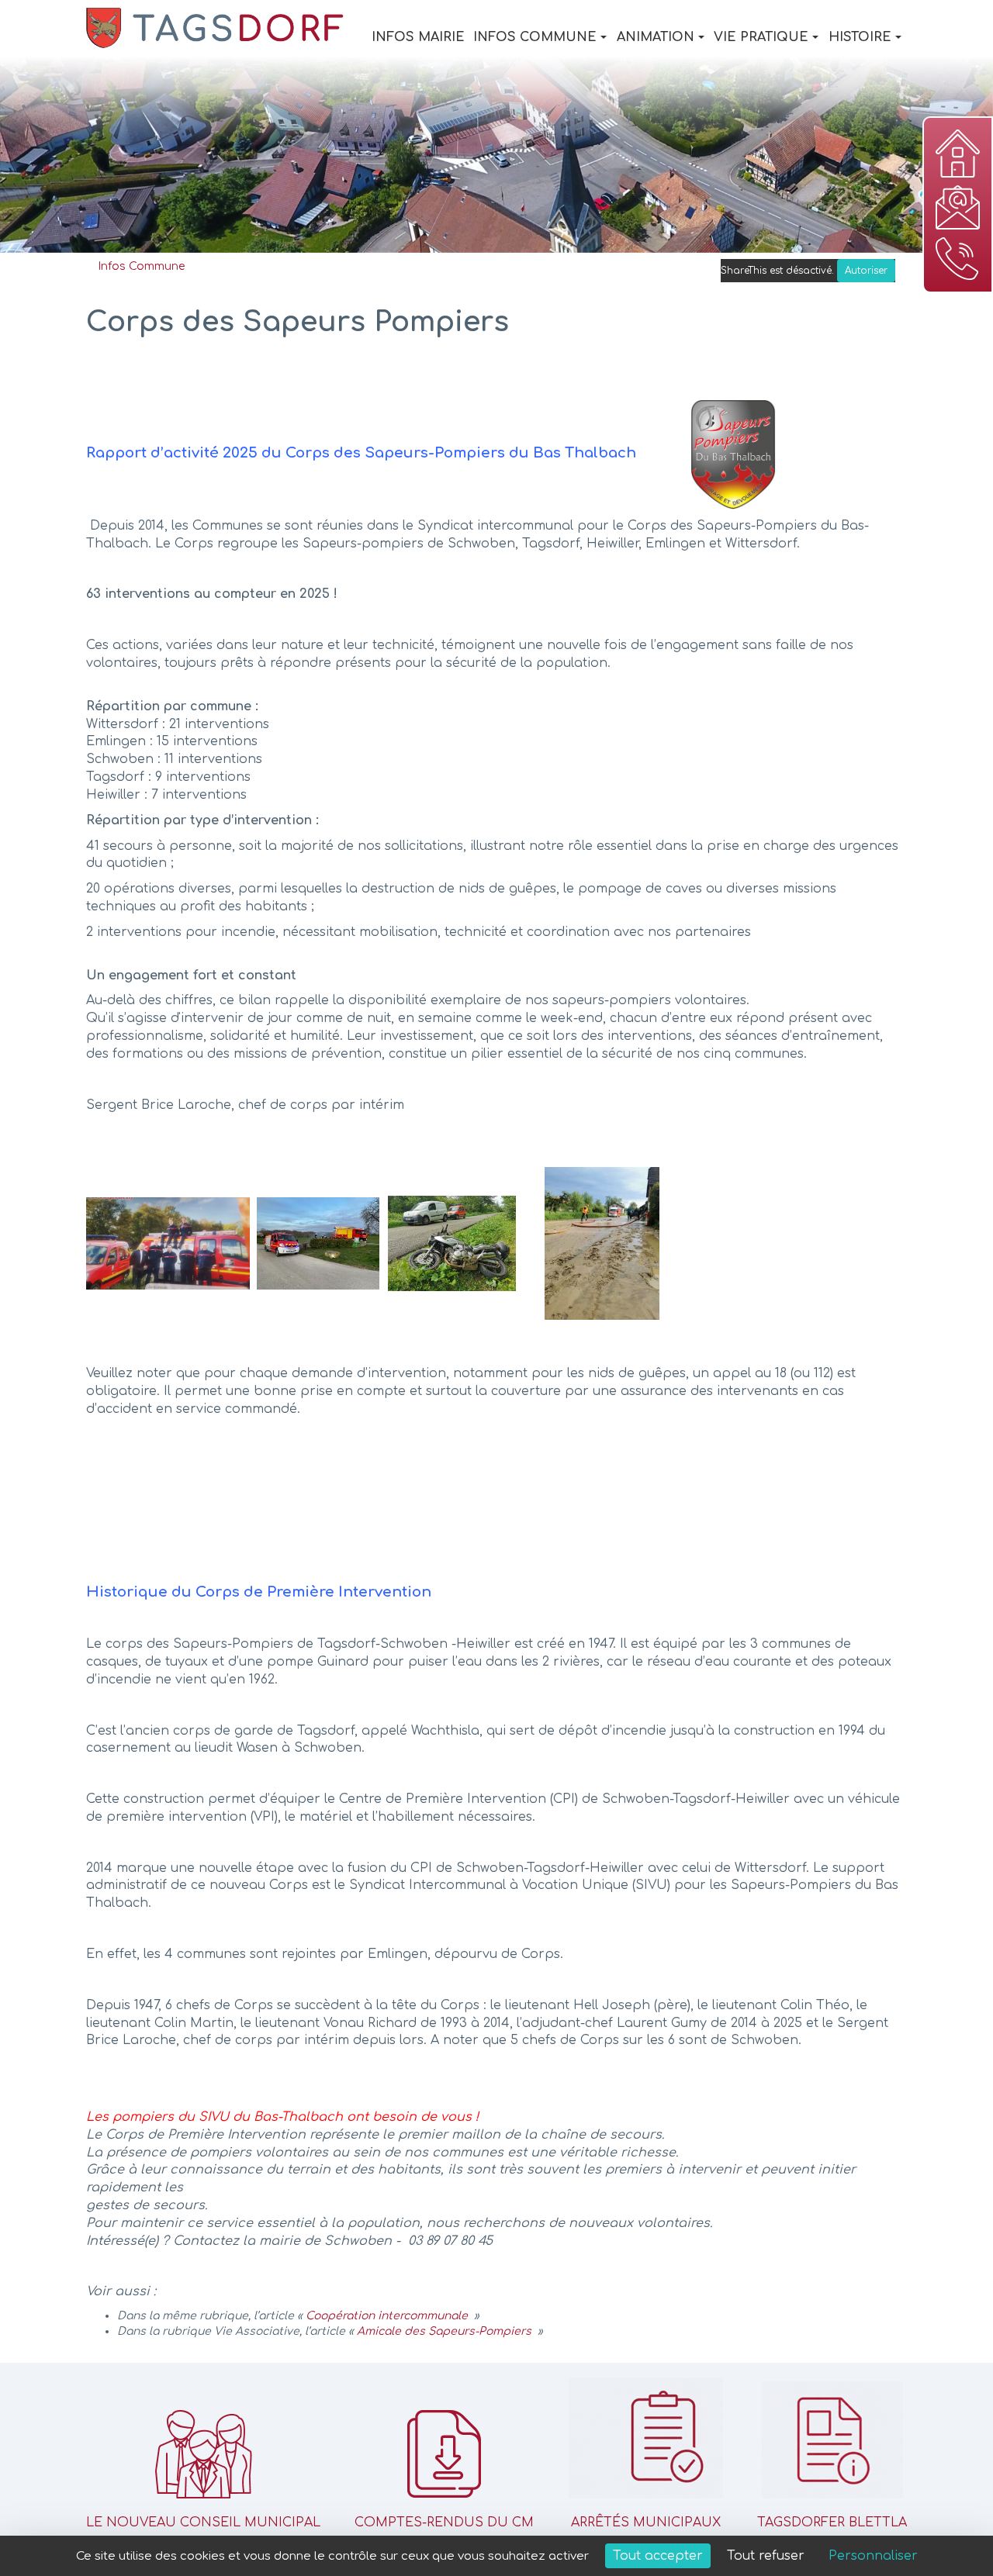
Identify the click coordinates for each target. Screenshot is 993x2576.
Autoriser (866, 271)
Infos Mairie (418, 37)
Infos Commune (535, 37)
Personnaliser (873, 2556)
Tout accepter (658, 2556)
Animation (656, 37)
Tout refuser (766, 2556)
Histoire (860, 37)
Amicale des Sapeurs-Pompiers (444, 2331)
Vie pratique (761, 37)
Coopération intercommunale (387, 2316)
